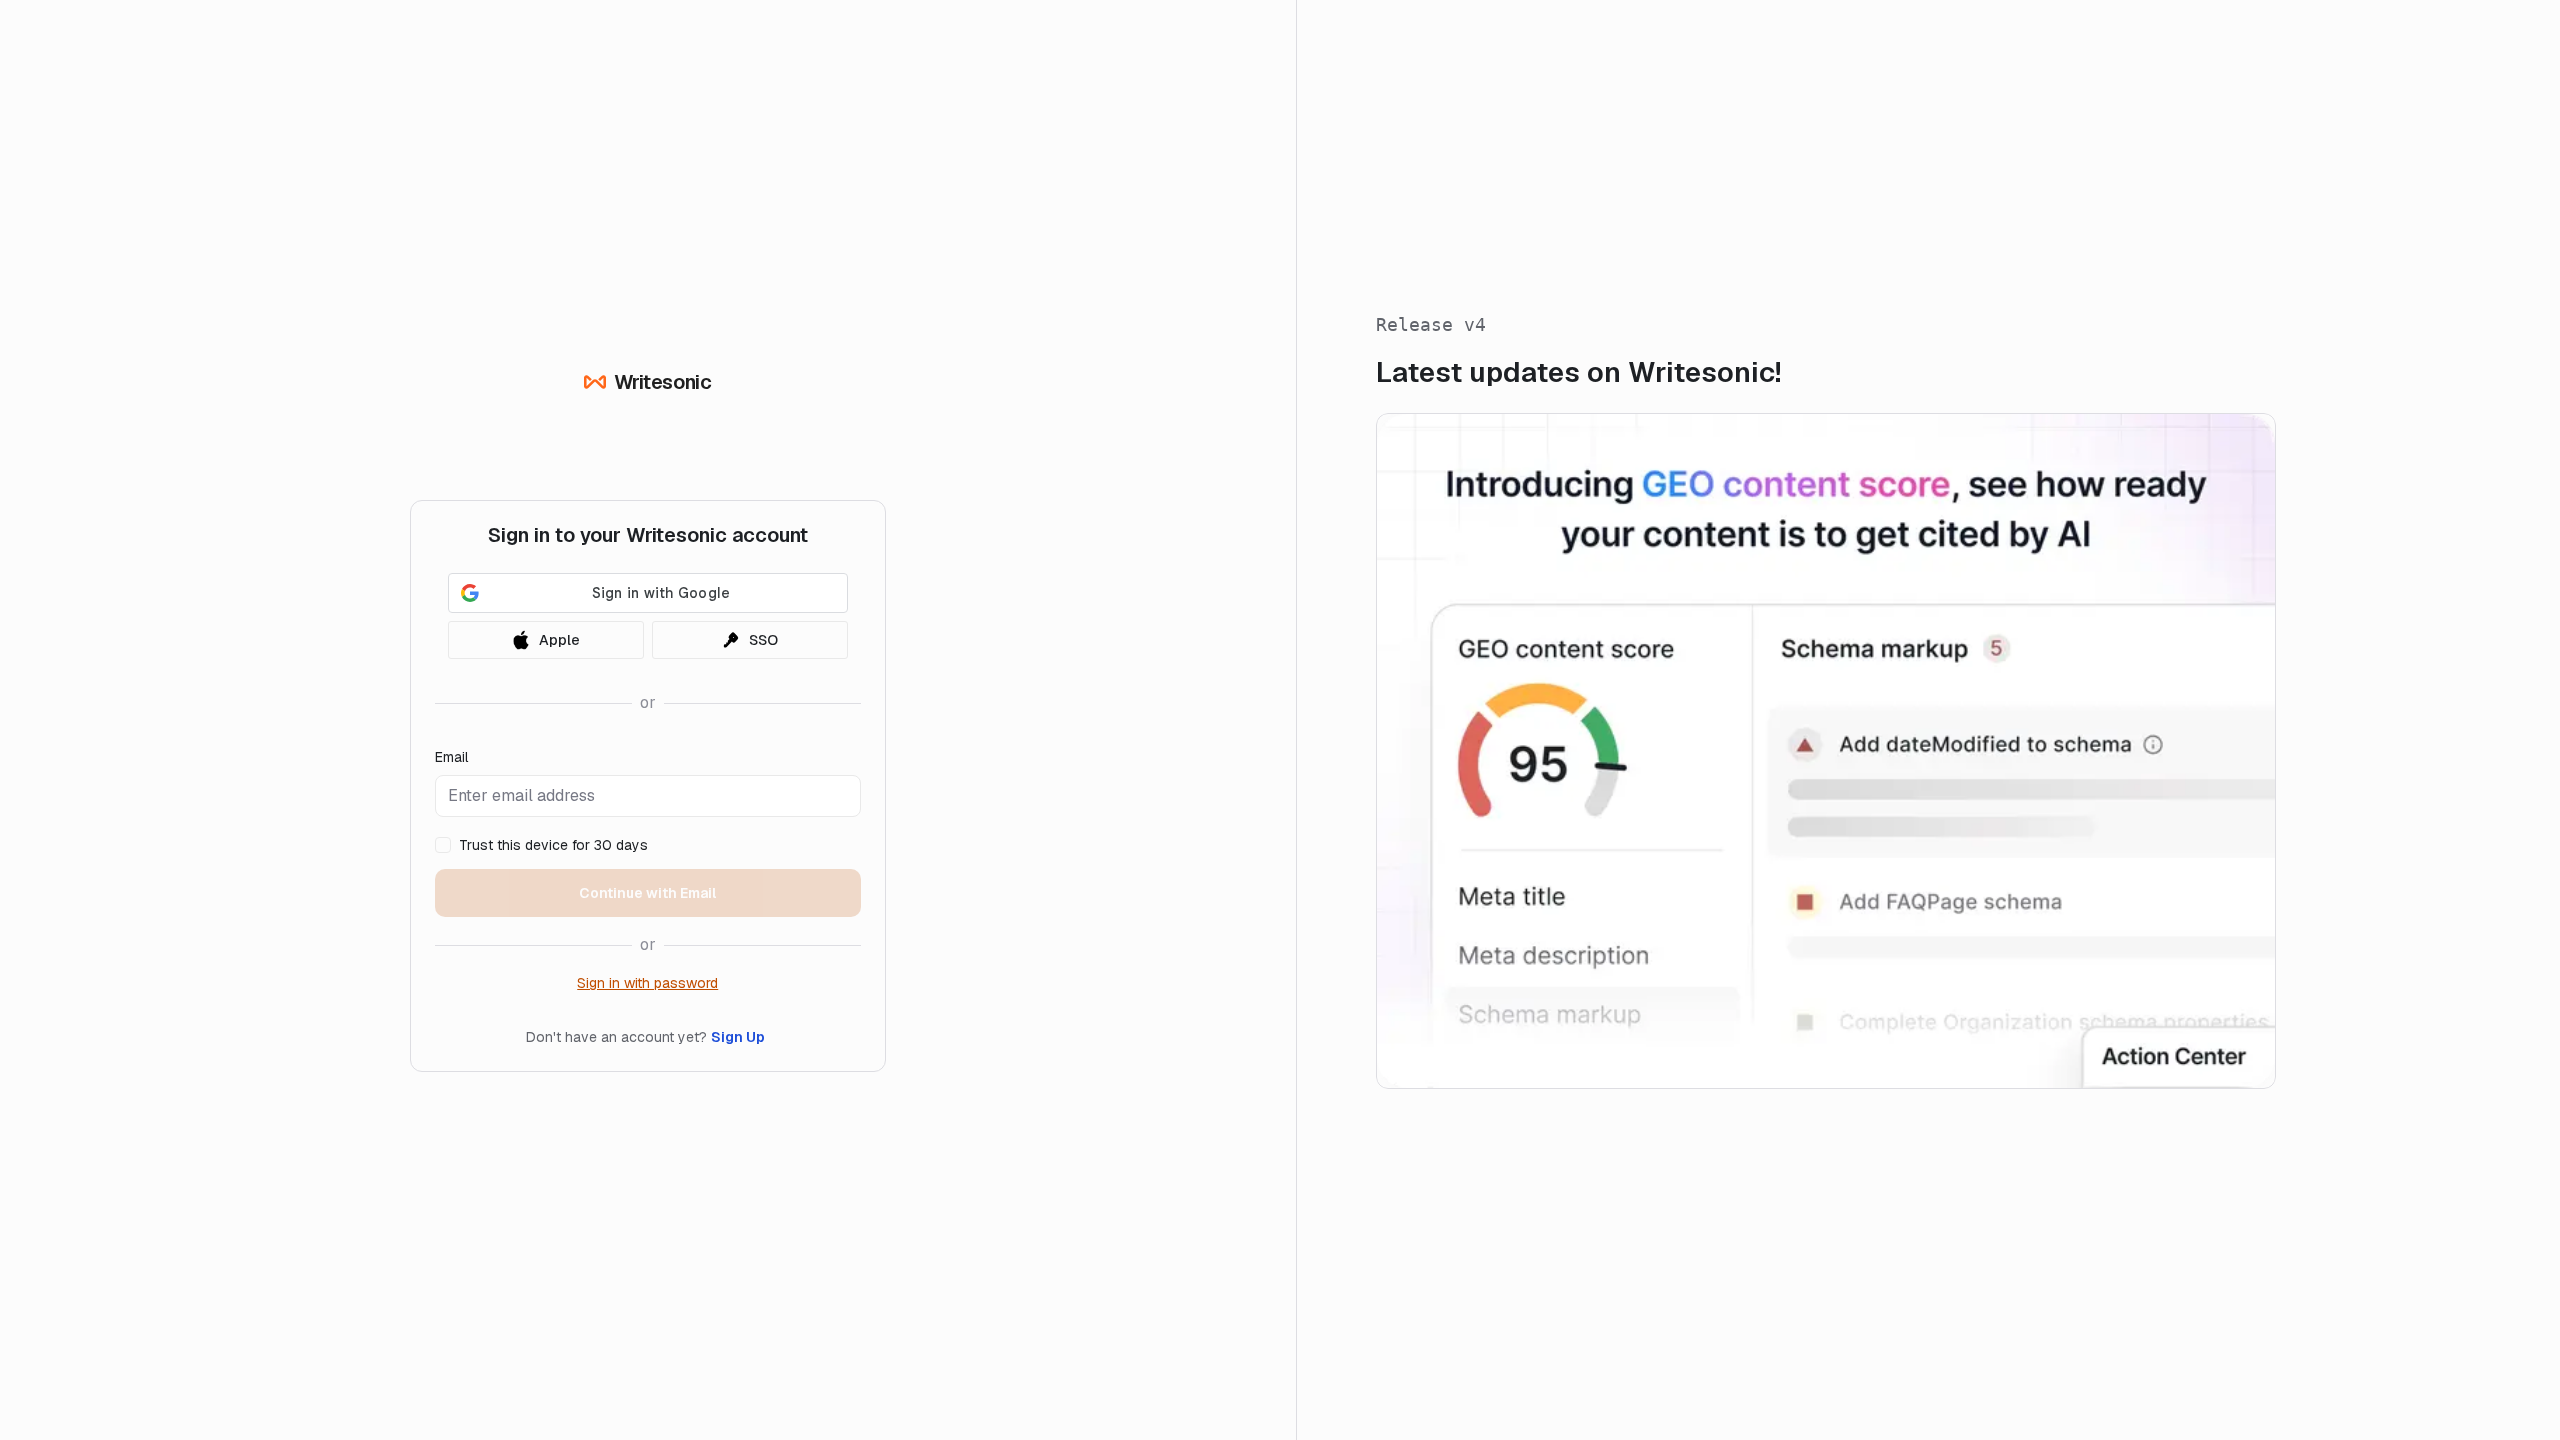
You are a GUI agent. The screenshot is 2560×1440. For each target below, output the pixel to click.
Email (451, 757)
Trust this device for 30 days (553, 845)
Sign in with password (647, 983)
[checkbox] (443, 845)
